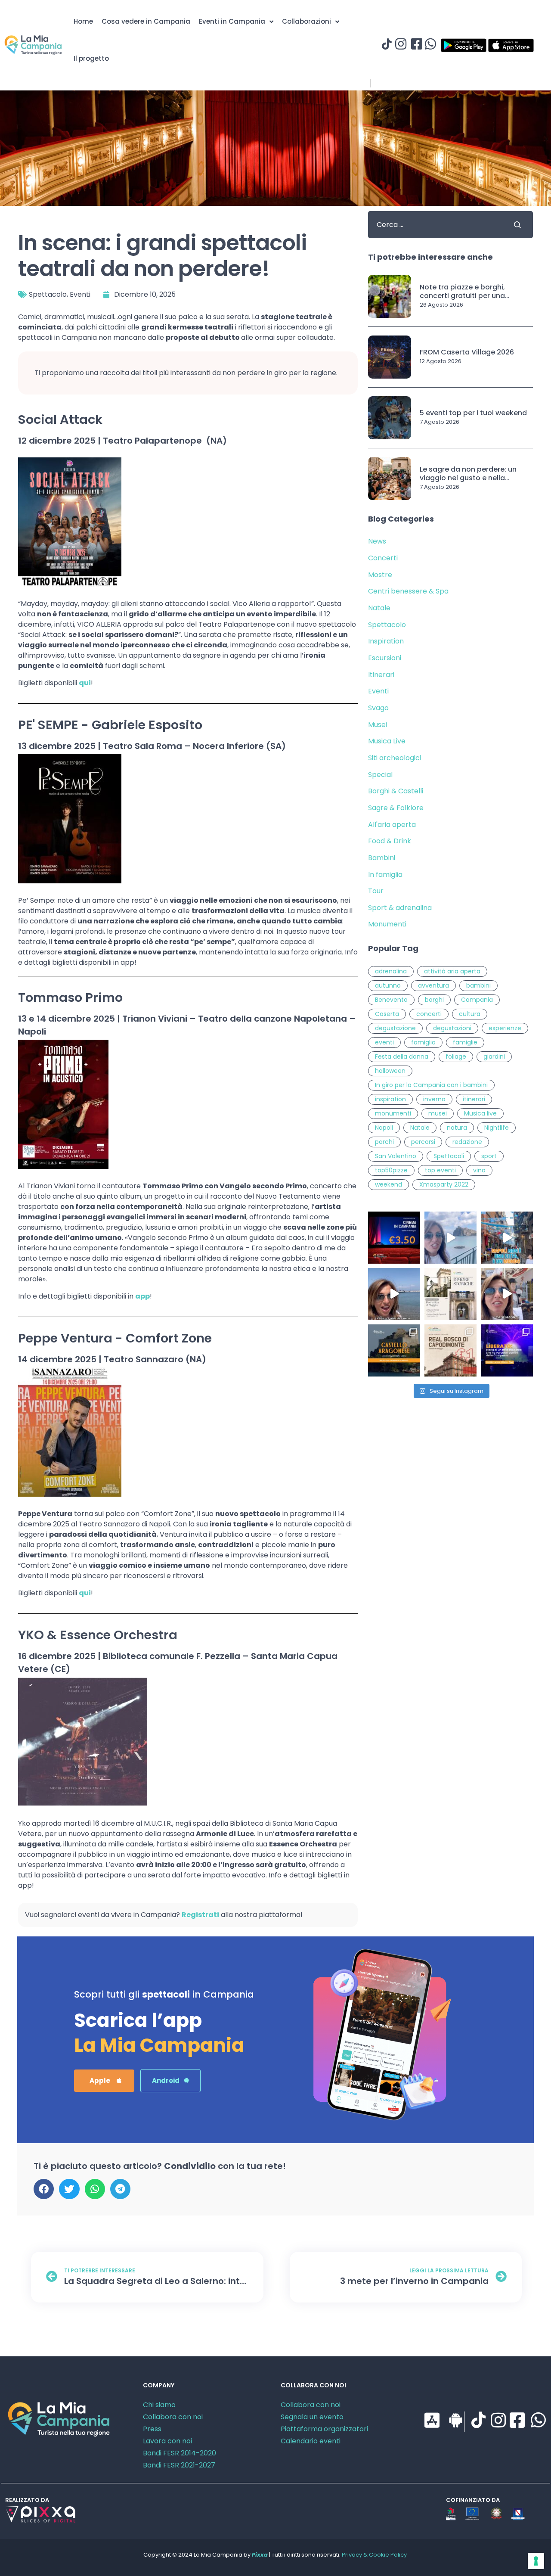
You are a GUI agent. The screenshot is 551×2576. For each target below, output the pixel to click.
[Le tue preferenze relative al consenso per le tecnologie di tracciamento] (536, 2561)
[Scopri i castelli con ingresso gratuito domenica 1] (394, 1350)
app (142, 1296)
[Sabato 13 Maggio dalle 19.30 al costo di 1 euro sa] (450, 1350)
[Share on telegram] (120, 2189)
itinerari (474, 1099)
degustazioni (452, 1028)
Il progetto (91, 58)
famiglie (465, 1042)
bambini (478, 985)
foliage (456, 1057)
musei (438, 1113)
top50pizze (391, 1170)
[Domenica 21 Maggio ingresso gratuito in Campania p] (450, 1294)
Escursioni (385, 658)
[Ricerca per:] (434, 225)
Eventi (80, 294)
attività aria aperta (452, 971)
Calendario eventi (311, 2441)
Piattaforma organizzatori (324, 2429)
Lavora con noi (167, 2441)
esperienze (505, 1028)
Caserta (387, 1014)
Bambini (382, 858)
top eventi (440, 1170)
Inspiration (386, 641)
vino (479, 1170)
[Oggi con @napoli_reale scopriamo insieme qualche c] (507, 1294)
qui (85, 683)
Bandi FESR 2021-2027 (179, 2465)
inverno (434, 1099)
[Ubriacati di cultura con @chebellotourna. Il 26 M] (507, 1238)
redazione (467, 1142)
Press (152, 2429)
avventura (433, 985)
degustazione (395, 1028)
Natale (379, 608)
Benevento (391, 1000)
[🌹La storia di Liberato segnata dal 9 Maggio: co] (507, 1350)
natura (457, 1128)
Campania (477, 1000)
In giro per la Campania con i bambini (431, 1085)
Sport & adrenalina (400, 908)
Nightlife (497, 1128)
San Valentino (396, 1156)
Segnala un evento (312, 2417)
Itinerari (381, 675)
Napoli (384, 1128)
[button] (104, 2081)
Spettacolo (48, 294)
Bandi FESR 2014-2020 (180, 2453)
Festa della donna (402, 1057)
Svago (378, 708)
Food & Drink (390, 841)
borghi (434, 1000)
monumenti (393, 1113)
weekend (388, 1184)
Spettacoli (449, 1156)
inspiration (390, 1099)
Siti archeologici (395, 758)
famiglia (423, 1042)
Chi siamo (159, 2405)
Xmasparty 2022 (444, 1184)
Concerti (383, 558)
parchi (384, 1142)
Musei (378, 725)
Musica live (480, 1113)
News (377, 541)
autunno (388, 985)
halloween (390, 1071)
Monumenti (387, 924)
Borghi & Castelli (396, 791)
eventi (384, 1042)
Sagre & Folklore (396, 808)
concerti (429, 1014)
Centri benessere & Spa (408, 591)
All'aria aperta (392, 825)
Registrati (200, 1915)
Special (380, 775)
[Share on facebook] (44, 2189)
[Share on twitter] (69, 2189)
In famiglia (385, 875)
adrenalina (391, 971)
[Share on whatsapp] (95, 2189)
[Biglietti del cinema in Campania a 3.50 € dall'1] (394, 1238)
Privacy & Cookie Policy (374, 2555)
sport (489, 1156)
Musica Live (387, 741)
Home (83, 21)
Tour (376, 891)
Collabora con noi (173, 2417)
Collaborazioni (306, 21)
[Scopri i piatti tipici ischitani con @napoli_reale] (450, 1238)
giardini (494, 1057)
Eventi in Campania (232, 21)
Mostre (380, 575)
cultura (470, 1014)
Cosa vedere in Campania (146, 21)
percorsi (423, 1142)
